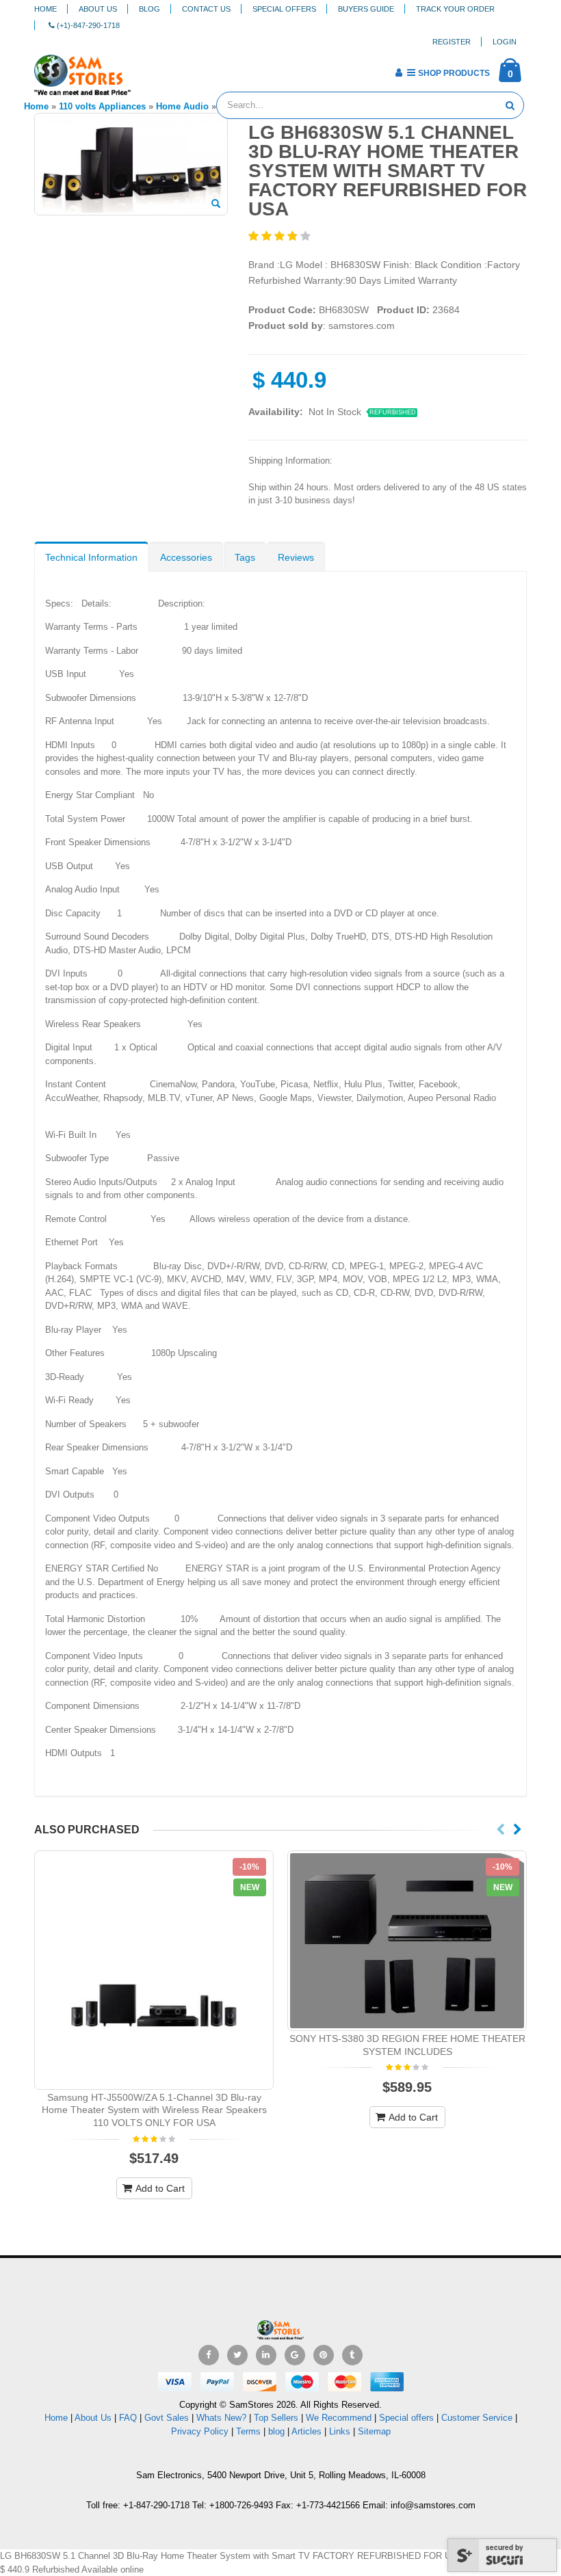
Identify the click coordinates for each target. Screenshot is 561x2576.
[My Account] (399, 72)
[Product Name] (154, 1970)
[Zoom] (216, 204)
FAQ (128, 2418)
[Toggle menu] (146, 68)
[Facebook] (209, 2355)
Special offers (406, 2418)
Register (452, 42)
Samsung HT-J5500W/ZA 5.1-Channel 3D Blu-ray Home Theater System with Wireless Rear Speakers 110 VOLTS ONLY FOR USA (154, 2110)
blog (276, 2431)
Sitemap (374, 2431)
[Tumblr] (352, 2355)
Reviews (296, 557)
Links (340, 2431)
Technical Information (91, 557)
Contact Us (206, 9)
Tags (245, 557)
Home (45, 9)
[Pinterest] (324, 2355)
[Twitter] (237, 2355)
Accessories (186, 557)
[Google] (295, 2355)
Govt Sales (167, 2418)
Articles (306, 2431)
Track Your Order (455, 9)
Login (505, 42)
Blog (149, 9)
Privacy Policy (200, 2431)
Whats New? (221, 2418)
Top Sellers (276, 2418)
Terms (250, 2431)
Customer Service (477, 2418)
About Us (98, 9)
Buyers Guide (366, 9)
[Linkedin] (266, 2355)
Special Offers (284, 9)
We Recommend (339, 2418)
